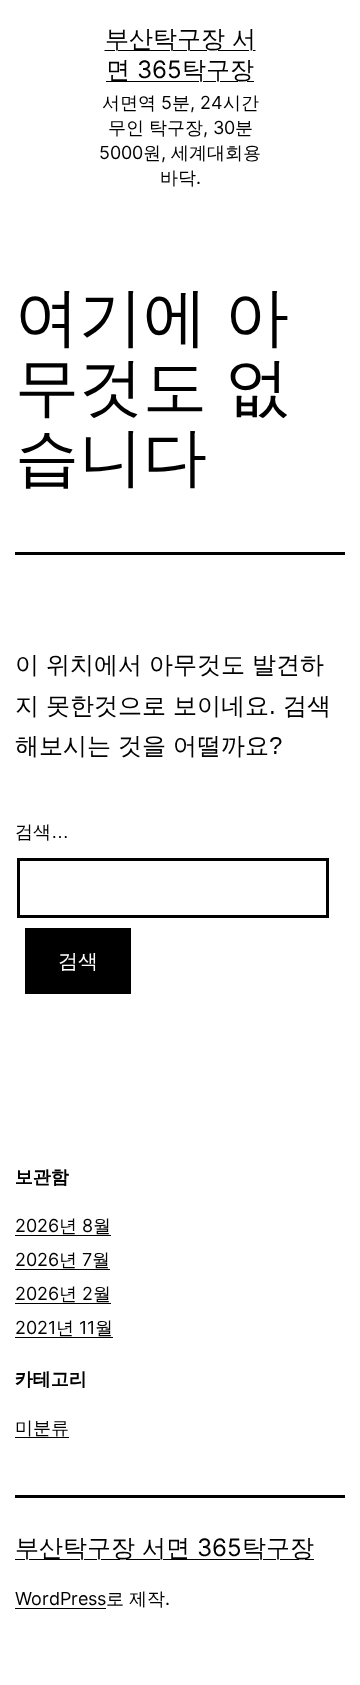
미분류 (42, 1427)
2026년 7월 (62, 1259)
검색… (42, 832)
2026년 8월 (63, 1225)
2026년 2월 (63, 1293)
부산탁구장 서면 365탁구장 (164, 1547)
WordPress (60, 1598)
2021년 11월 (64, 1327)
